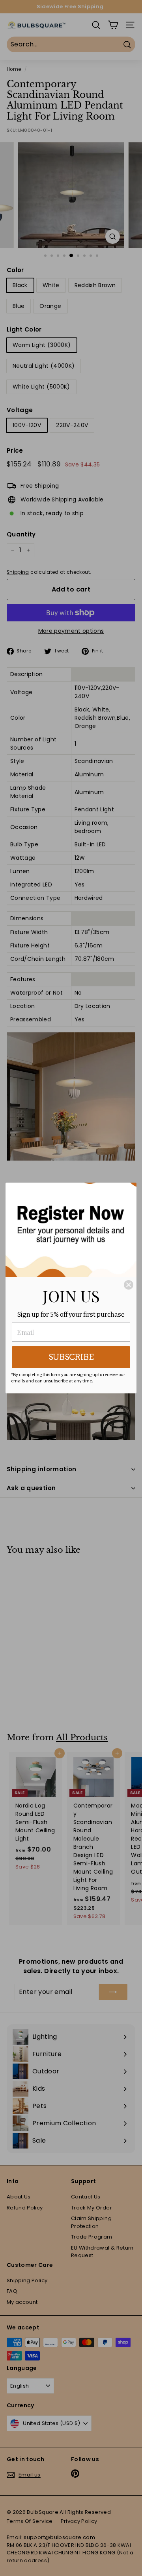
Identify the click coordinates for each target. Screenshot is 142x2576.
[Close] (129, 1285)
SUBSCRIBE (71, 1357)
